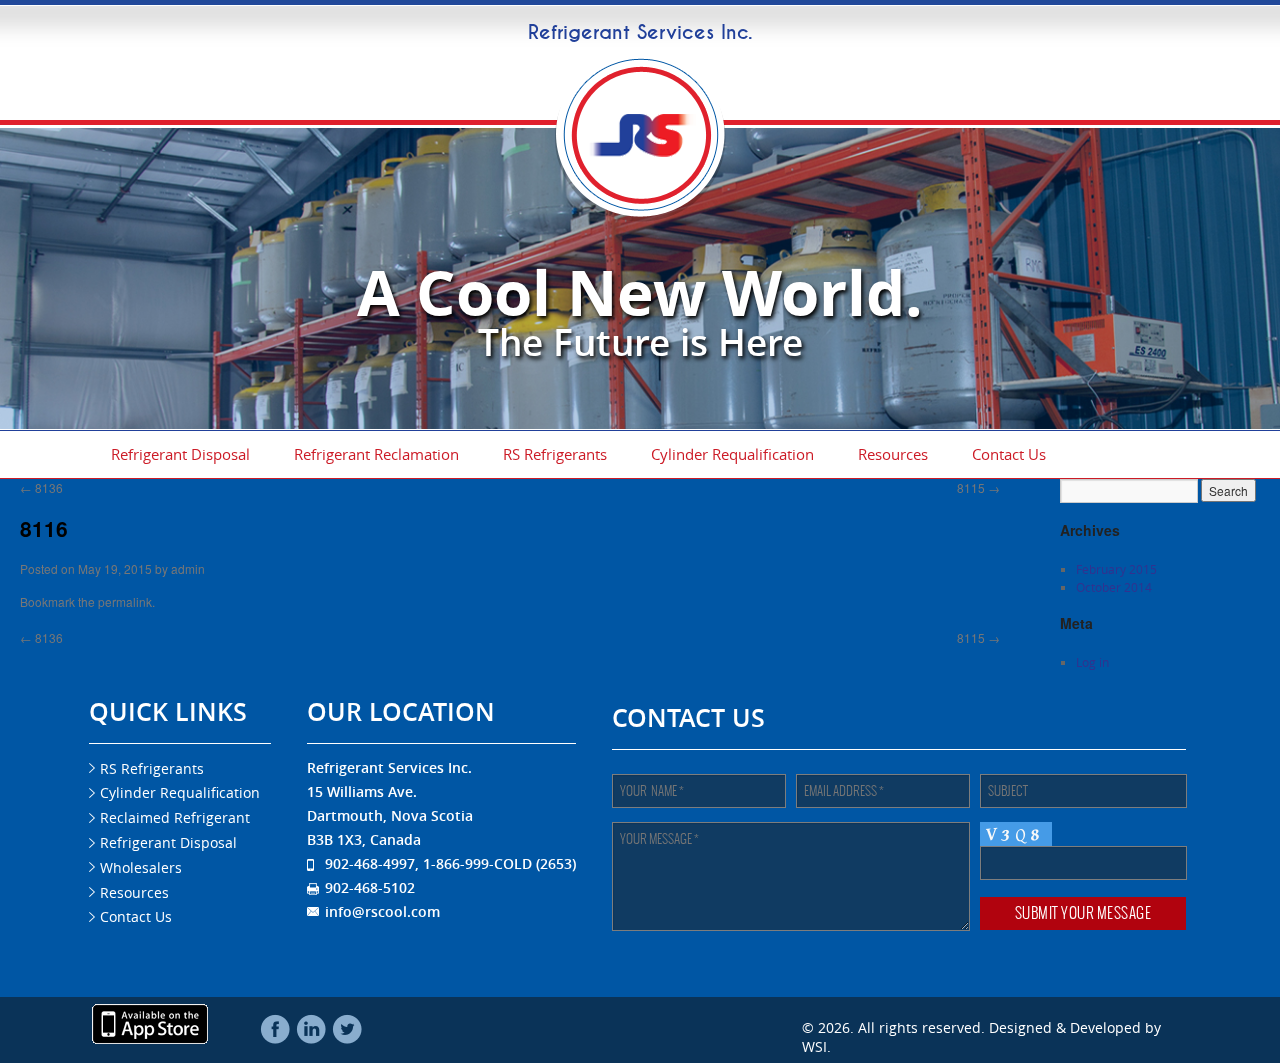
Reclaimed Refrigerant (175, 817)
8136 (41, 487)
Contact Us (1009, 454)
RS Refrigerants (555, 454)
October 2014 (1114, 587)
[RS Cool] (640, 212)
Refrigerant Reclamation (376, 454)
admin (188, 568)
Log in (1092, 662)
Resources (893, 454)
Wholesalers (141, 867)
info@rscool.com (382, 911)
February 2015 (1116, 569)
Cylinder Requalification (732, 454)
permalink (125, 601)
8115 (978, 487)
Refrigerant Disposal (180, 454)
